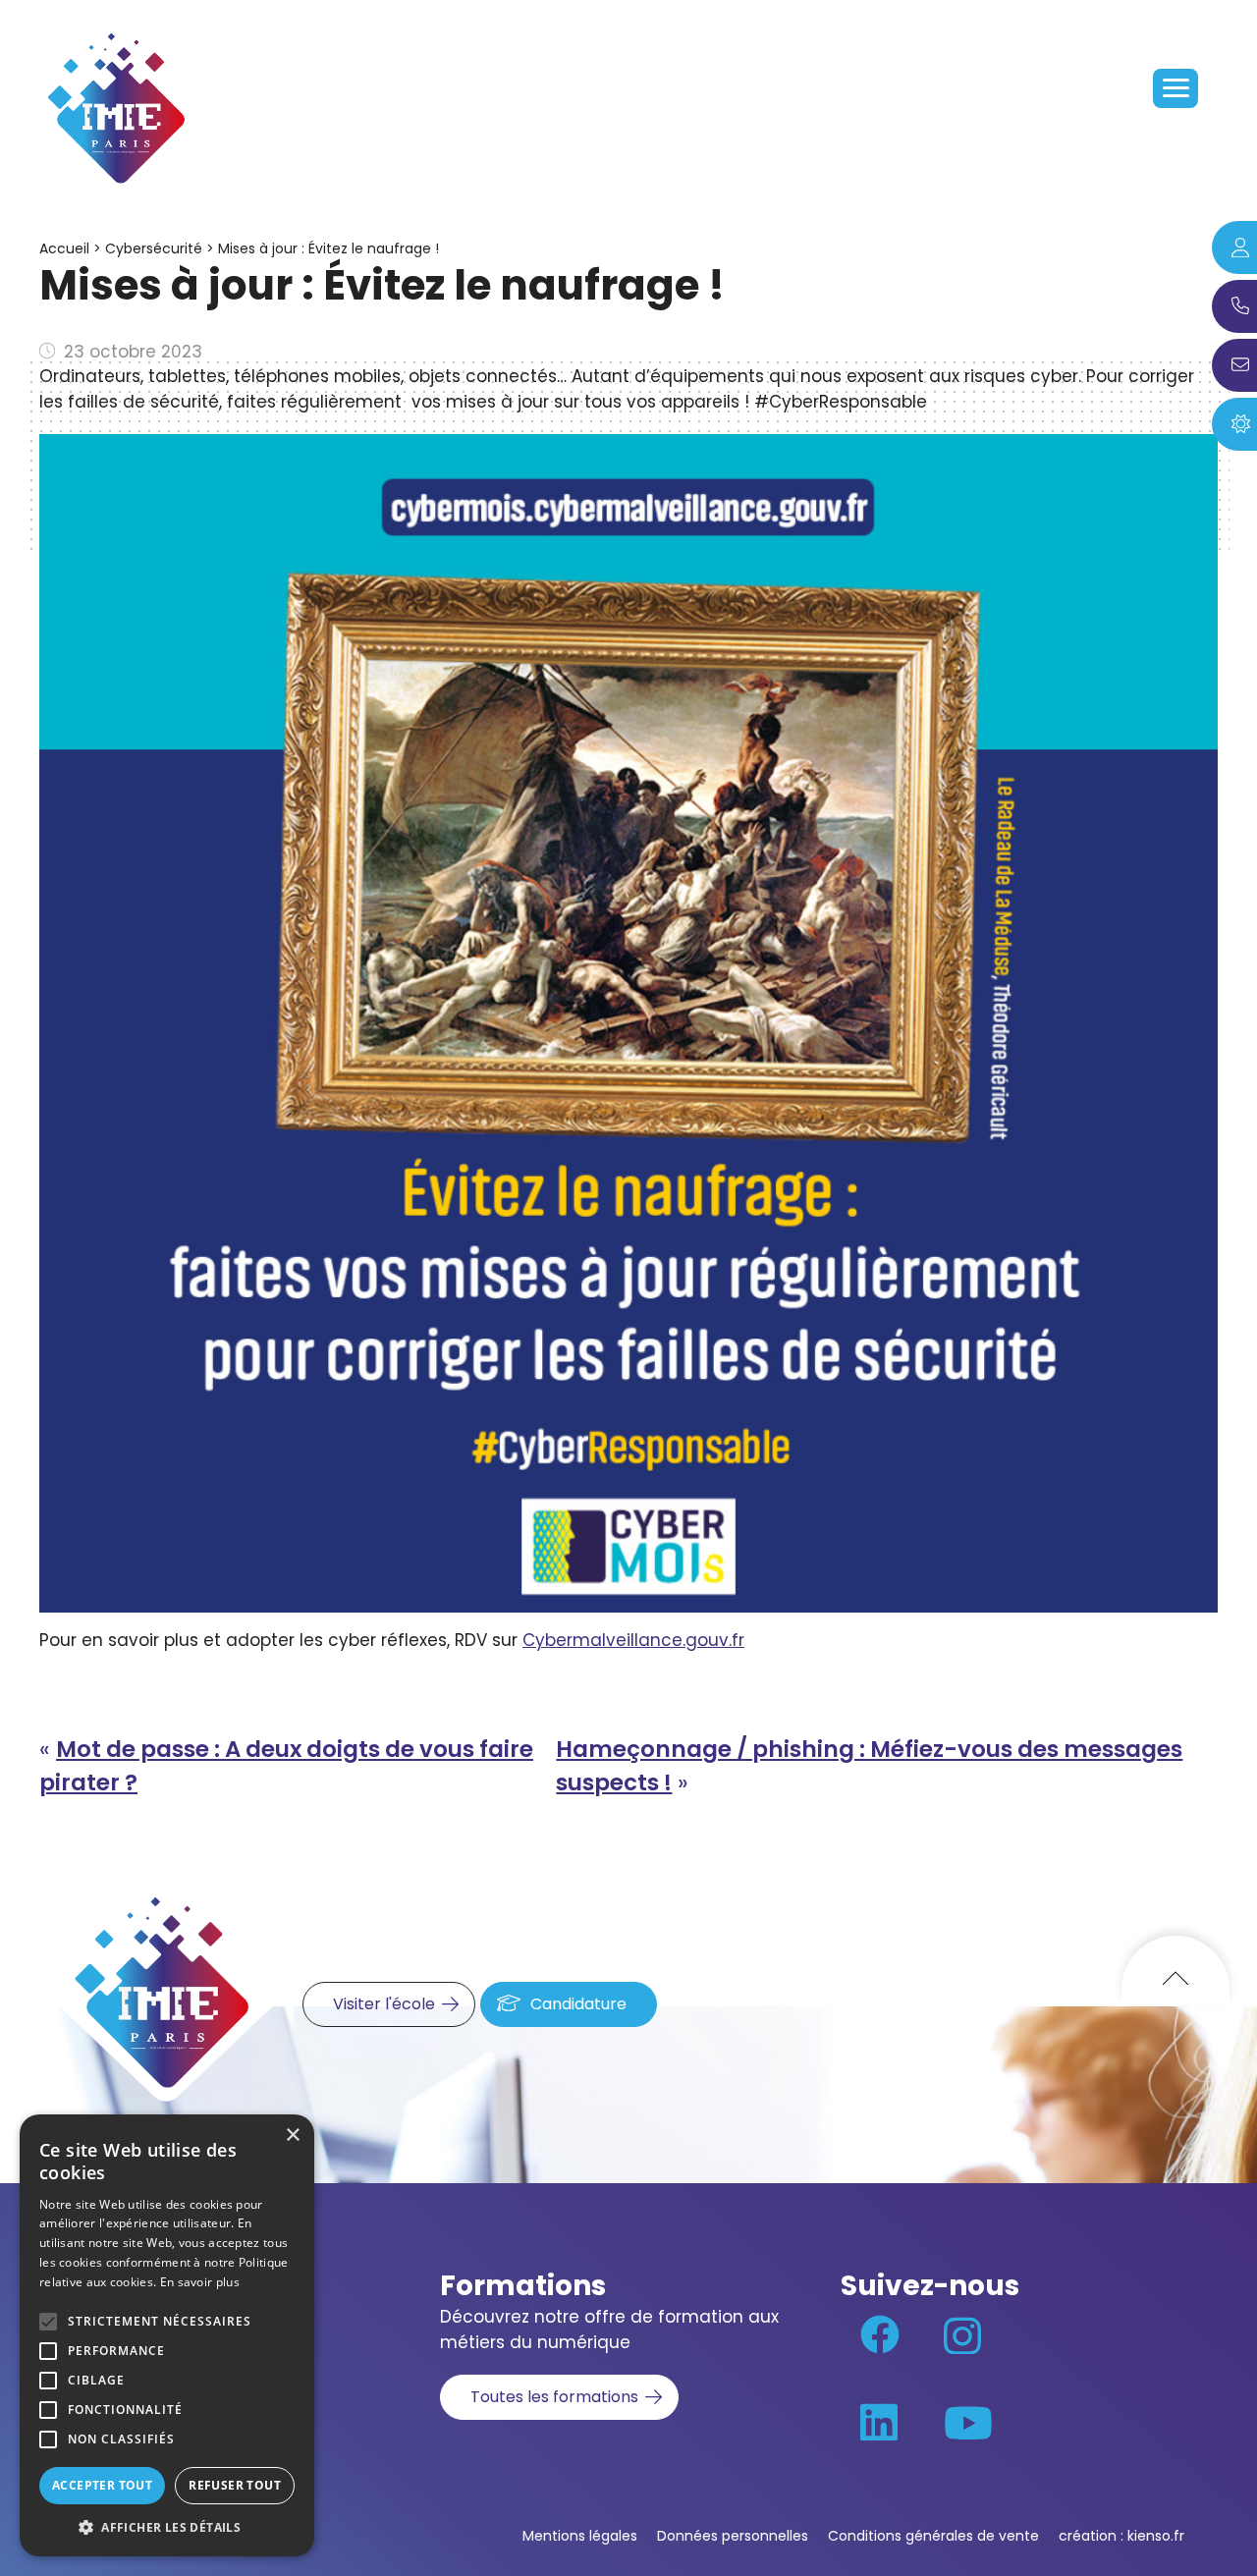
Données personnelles (733, 2536)
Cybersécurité (154, 248)
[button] (167, 2527)
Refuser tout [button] (235, 2485)
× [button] (292, 2136)
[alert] (167, 2335)
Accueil (64, 248)
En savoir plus (200, 2282)
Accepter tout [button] (102, 2485)
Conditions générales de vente (933, 2536)
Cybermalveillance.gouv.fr (633, 1640)
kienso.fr (1156, 2536)
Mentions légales (580, 2536)
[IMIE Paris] (118, 108)
